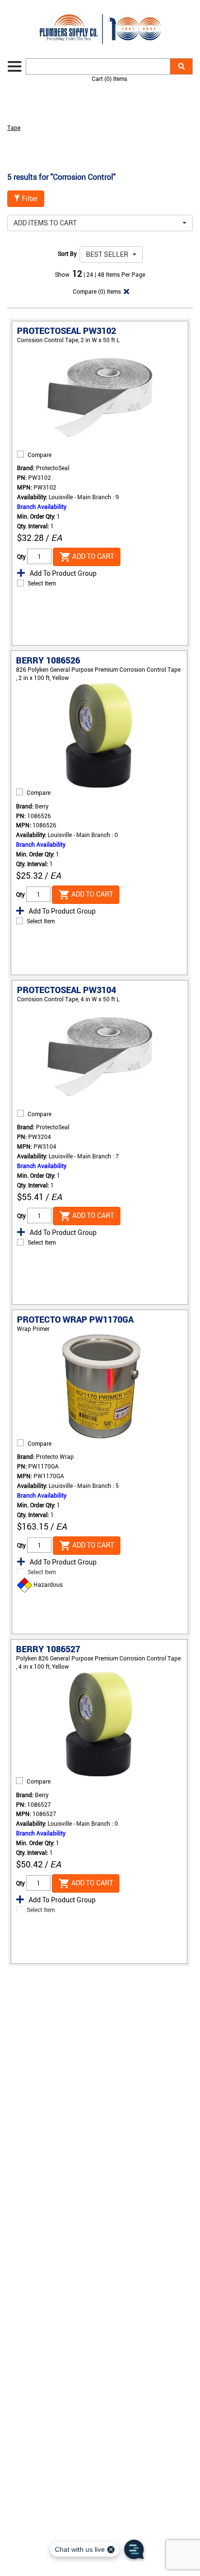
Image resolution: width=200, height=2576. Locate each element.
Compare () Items (96, 291)
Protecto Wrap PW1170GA (75, 1319)
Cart (109, 79)
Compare (40, 455)
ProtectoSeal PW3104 (67, 990)
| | (91, 274)
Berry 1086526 (48, 660)
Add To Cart (92, 556)
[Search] (181, 66)
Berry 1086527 (48, 1649)
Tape (14, 127)
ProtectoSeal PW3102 (67, 331)
